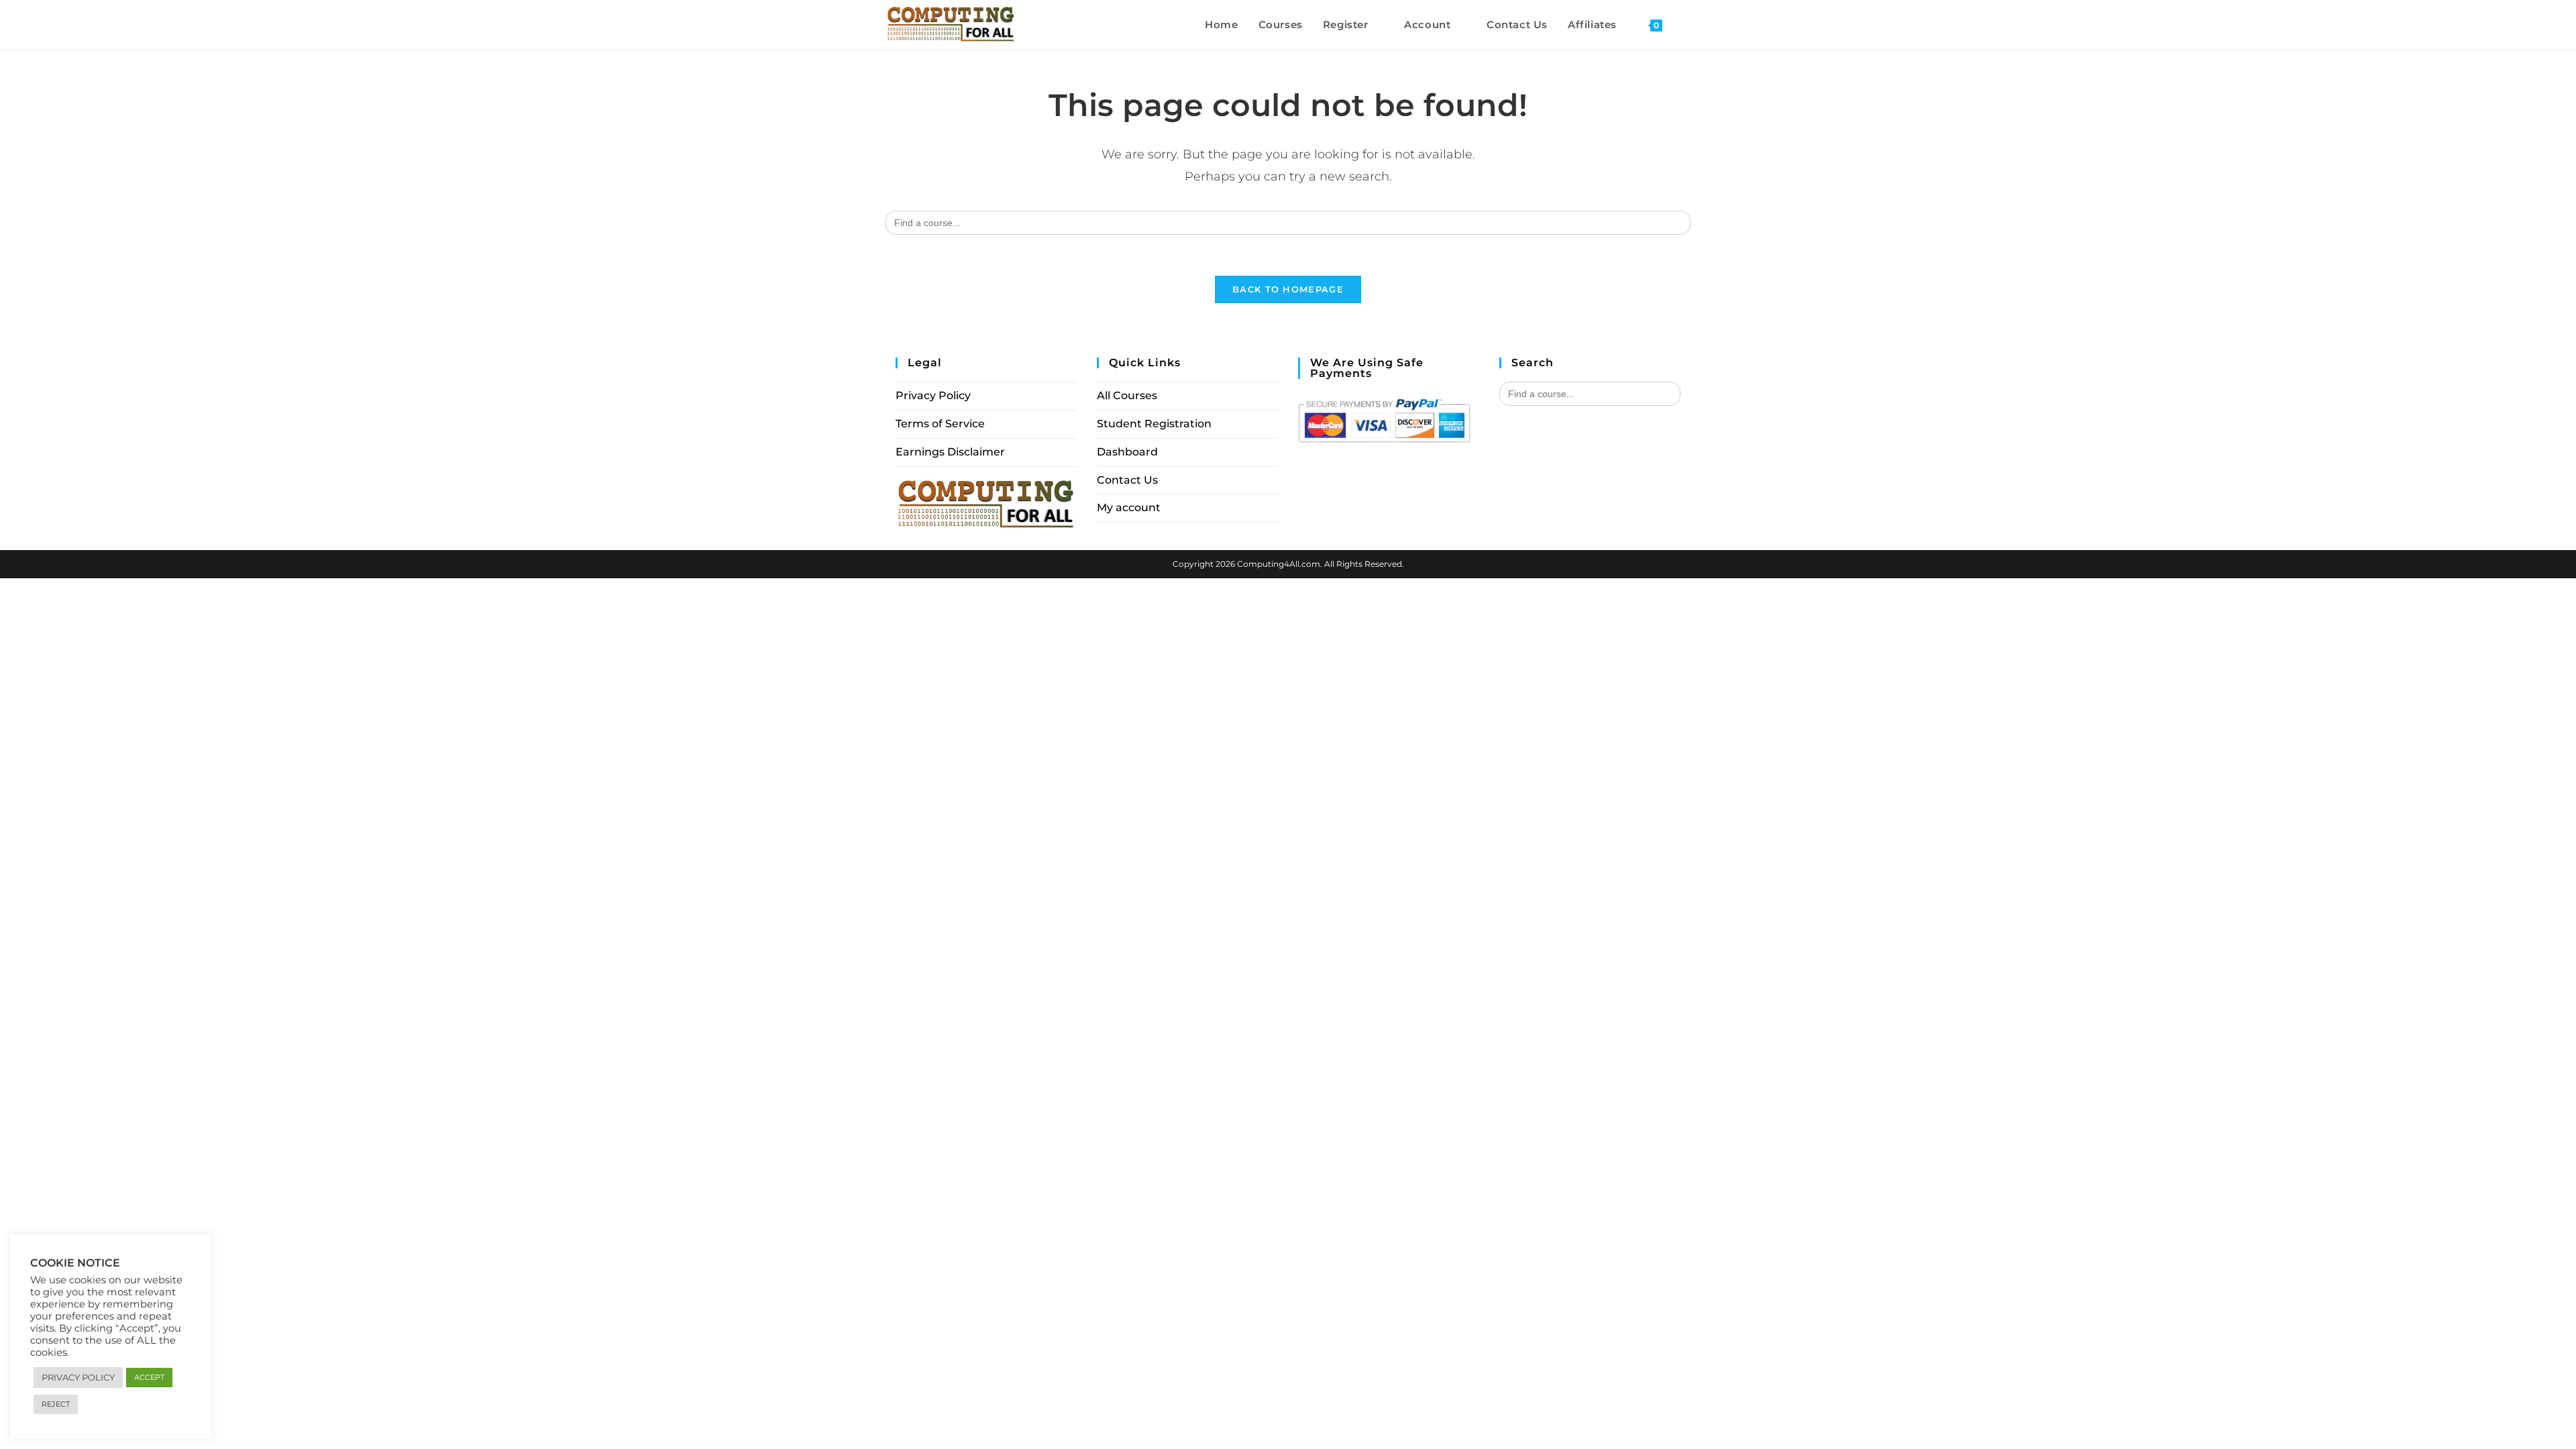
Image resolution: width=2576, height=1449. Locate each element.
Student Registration (1154, 424)
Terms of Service (940, 424)
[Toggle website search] (1686, 25)
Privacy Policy (933, 395)
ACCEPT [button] (149, 1377)
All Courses (1127, 395)
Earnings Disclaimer (950, 452)
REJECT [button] (56, 1404)
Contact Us (1127, 480)
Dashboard (1127, 452)
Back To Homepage (1288, 289)
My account (1129, 507)
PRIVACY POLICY (78, 1377)
